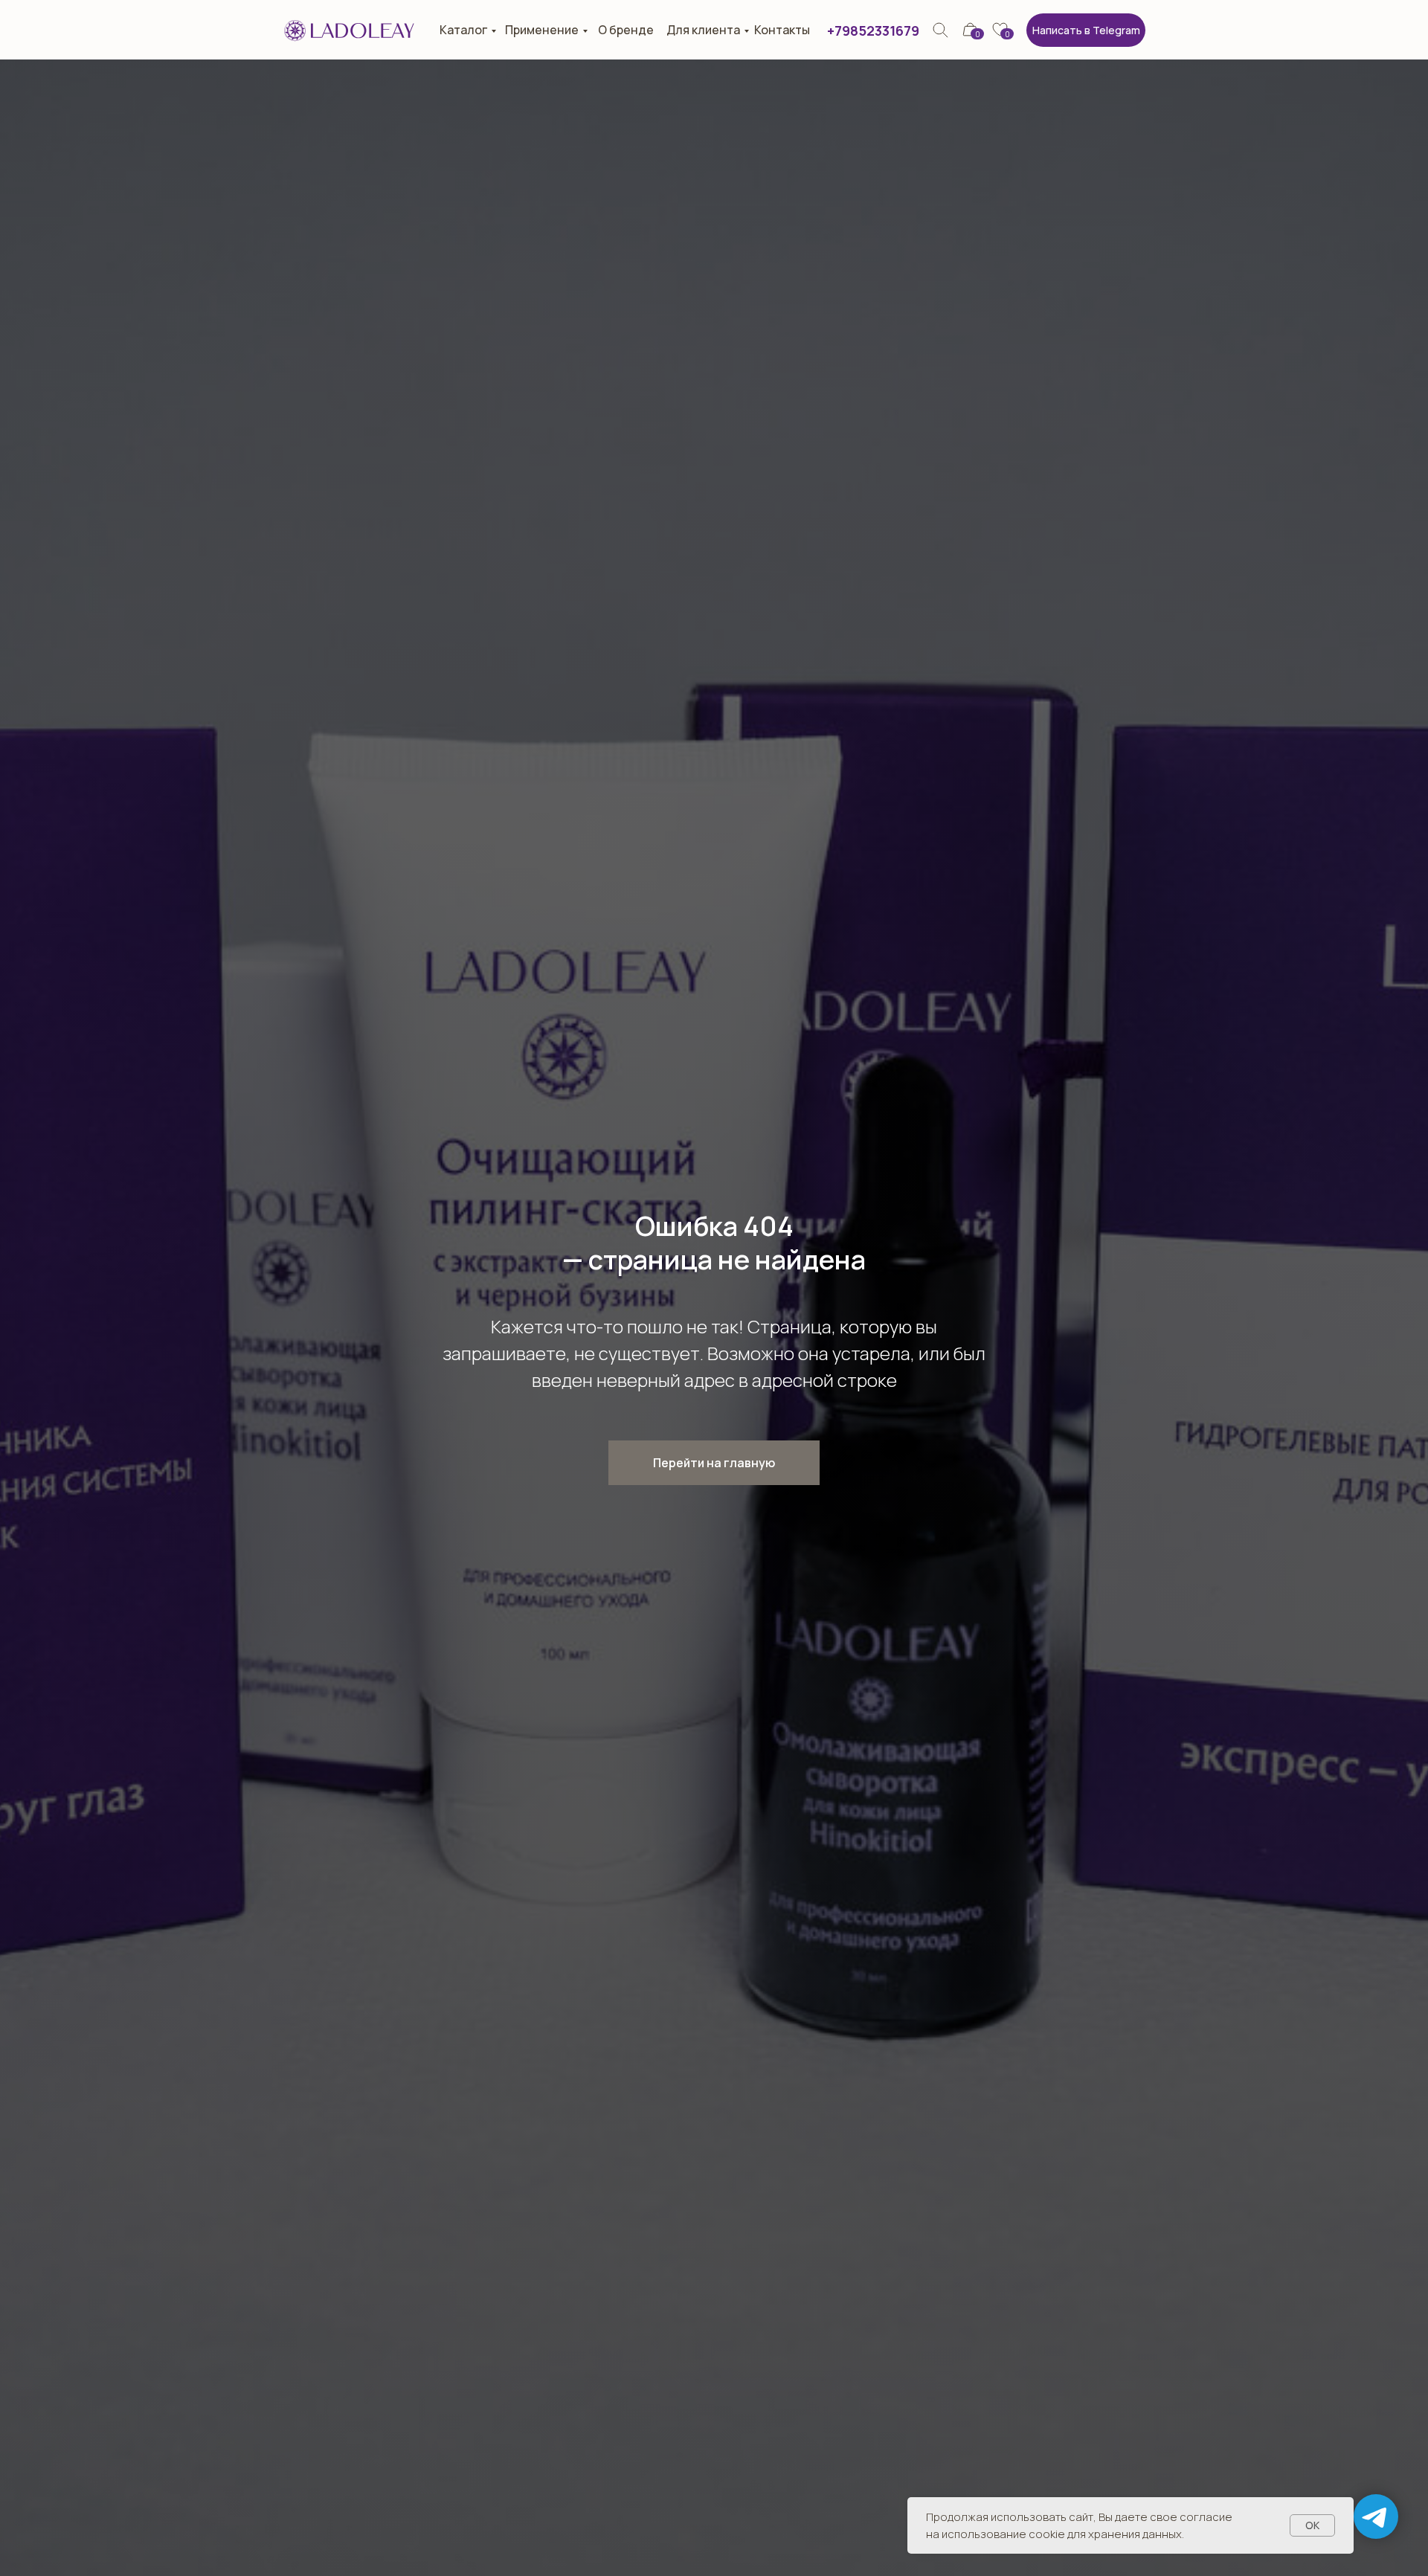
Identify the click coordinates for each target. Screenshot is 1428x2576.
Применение (542, 30)
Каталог (463, 30)
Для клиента (703, 30)
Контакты (782, 30)
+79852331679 (873, 30)
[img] (940, 30)
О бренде (626, 30)
